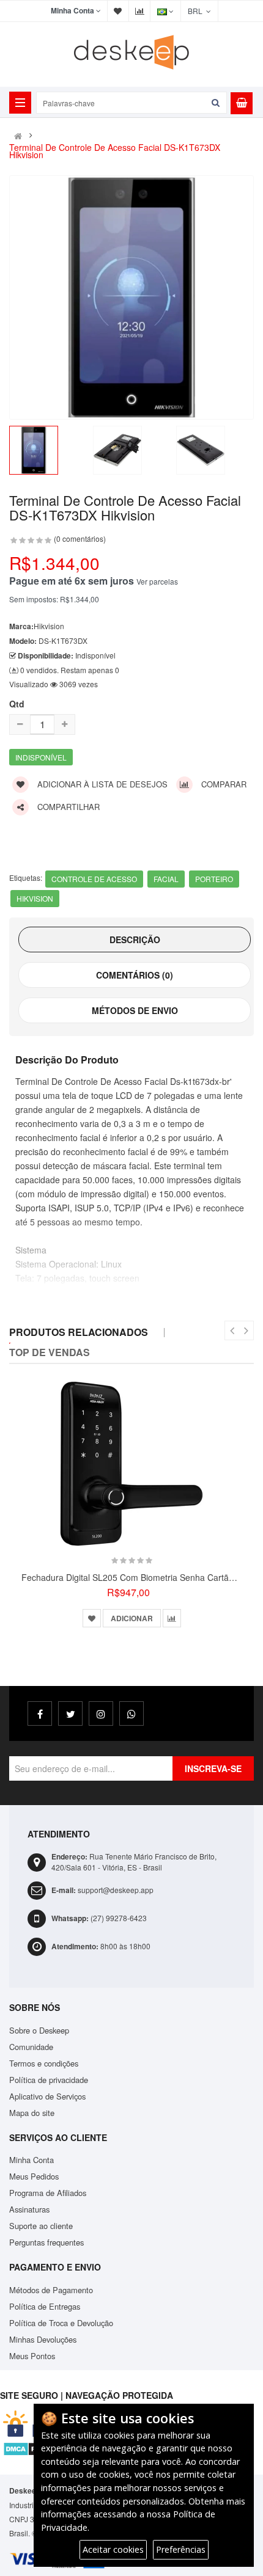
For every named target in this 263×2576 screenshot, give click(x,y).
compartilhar (67, 807)
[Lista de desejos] (92, 1618)
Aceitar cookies (113, 2549)
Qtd (17, 704)
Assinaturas (29, 2209)
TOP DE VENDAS (50, 1352)
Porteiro (214, 879)
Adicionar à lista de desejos (101, 784)
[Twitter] (70, 1713)
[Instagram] (101, 1713)
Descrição (135, 940)
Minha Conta (31, 2160)
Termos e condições (44, 2063)
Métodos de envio (135, 1010)
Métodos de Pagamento (51, 2290)
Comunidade (31, 2047)
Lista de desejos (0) (118, 11)
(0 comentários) (80, 538)
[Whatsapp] (131, 1713)
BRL (197, 11)
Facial (166, 879)
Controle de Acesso (94, 879)
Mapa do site (32, 2113)
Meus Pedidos (34, 2176)
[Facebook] (40, 1713)
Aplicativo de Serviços (47, 2096)
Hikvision (35, 898)
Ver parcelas (157, 581)
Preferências (181, 2549)
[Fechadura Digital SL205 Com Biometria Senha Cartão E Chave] (131, 1464)
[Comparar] (172, 1618)
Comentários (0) (135, 975)
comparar (223, 784)
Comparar (139, 11)
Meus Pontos (32, 2356)
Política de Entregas (45, 2306)
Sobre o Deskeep (39, 2030)
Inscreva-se (213, 1768)
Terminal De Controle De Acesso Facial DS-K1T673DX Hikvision (115, 151)
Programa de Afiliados (48, 2193)
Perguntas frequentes (46, 2242)
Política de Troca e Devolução (61, 2323)
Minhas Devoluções (43, 2339)
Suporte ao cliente (41, 2226)
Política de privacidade (49, 2080)
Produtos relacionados (79, 1332)
